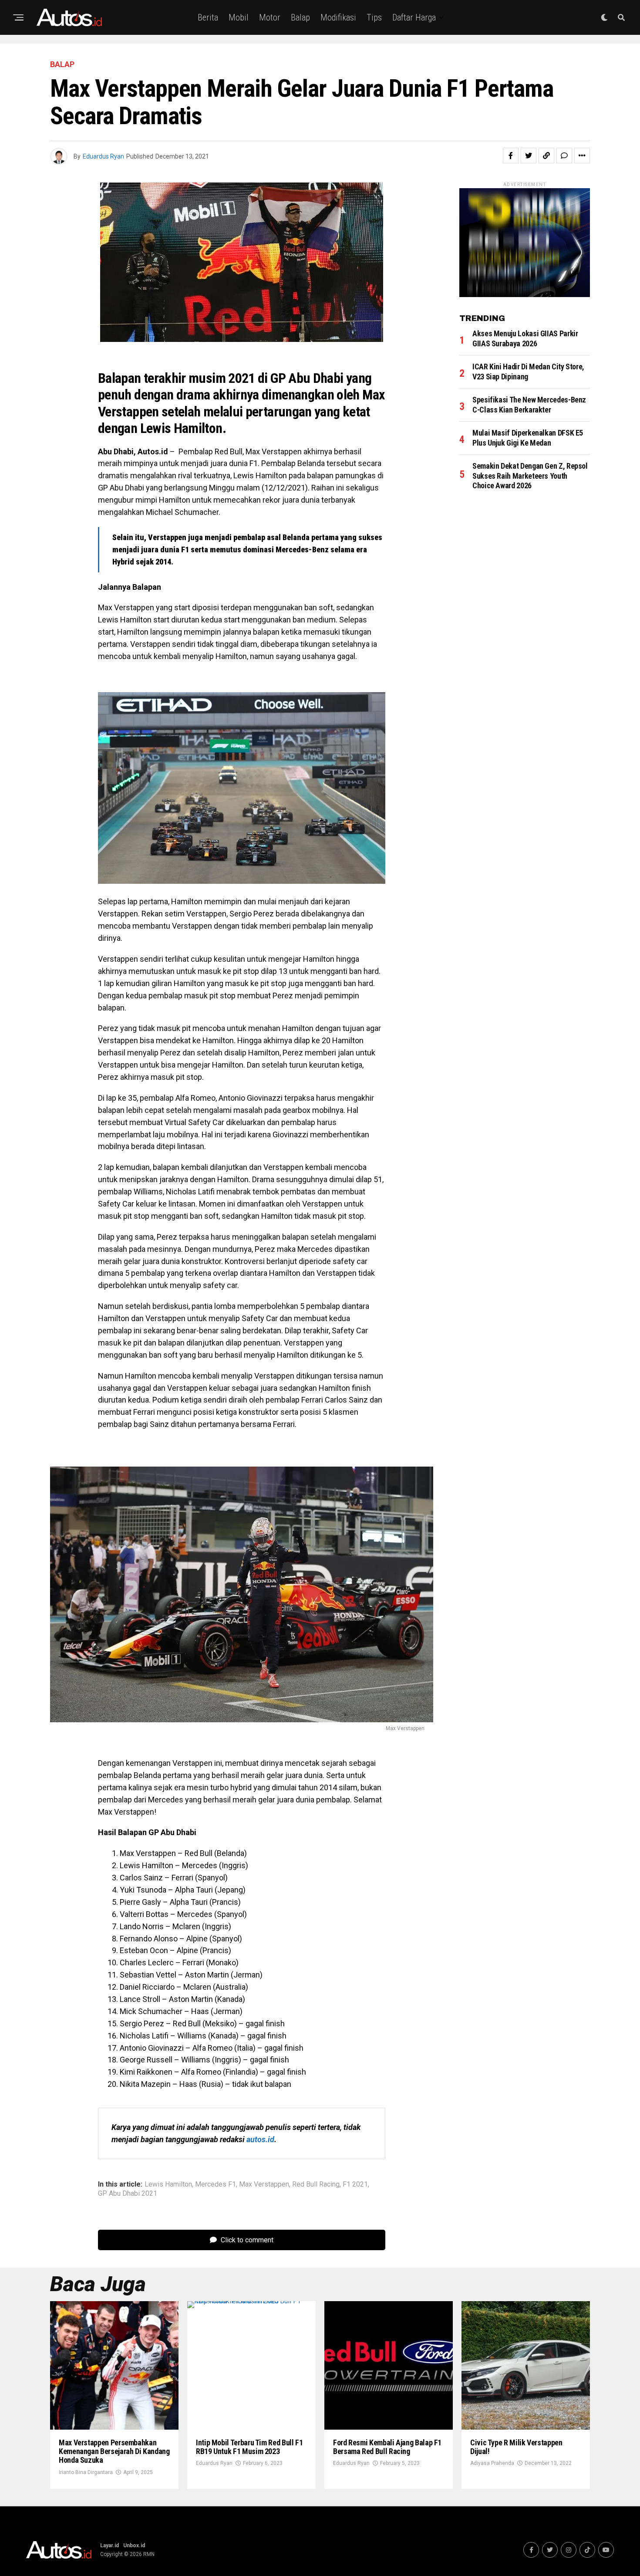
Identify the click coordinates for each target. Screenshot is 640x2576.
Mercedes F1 (216, 2184)
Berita (208, 17)
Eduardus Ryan (103, 156)
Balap (300, 17)
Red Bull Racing (316, 2184)
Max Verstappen (264, 2184)
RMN (149, 2554)
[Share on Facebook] (511, 156)
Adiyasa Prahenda (492, 2463)
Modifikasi (338, 17)
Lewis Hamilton (168, 2184)
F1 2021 (355, 2184)
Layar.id (109, 2546)
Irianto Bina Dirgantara (86, 2472)
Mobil (239, 17)
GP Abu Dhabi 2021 (128, 2194)
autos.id (260, 2139)
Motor (270, 17)
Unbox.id (134, 2546)
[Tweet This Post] (529, 156)
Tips (374, 17)
